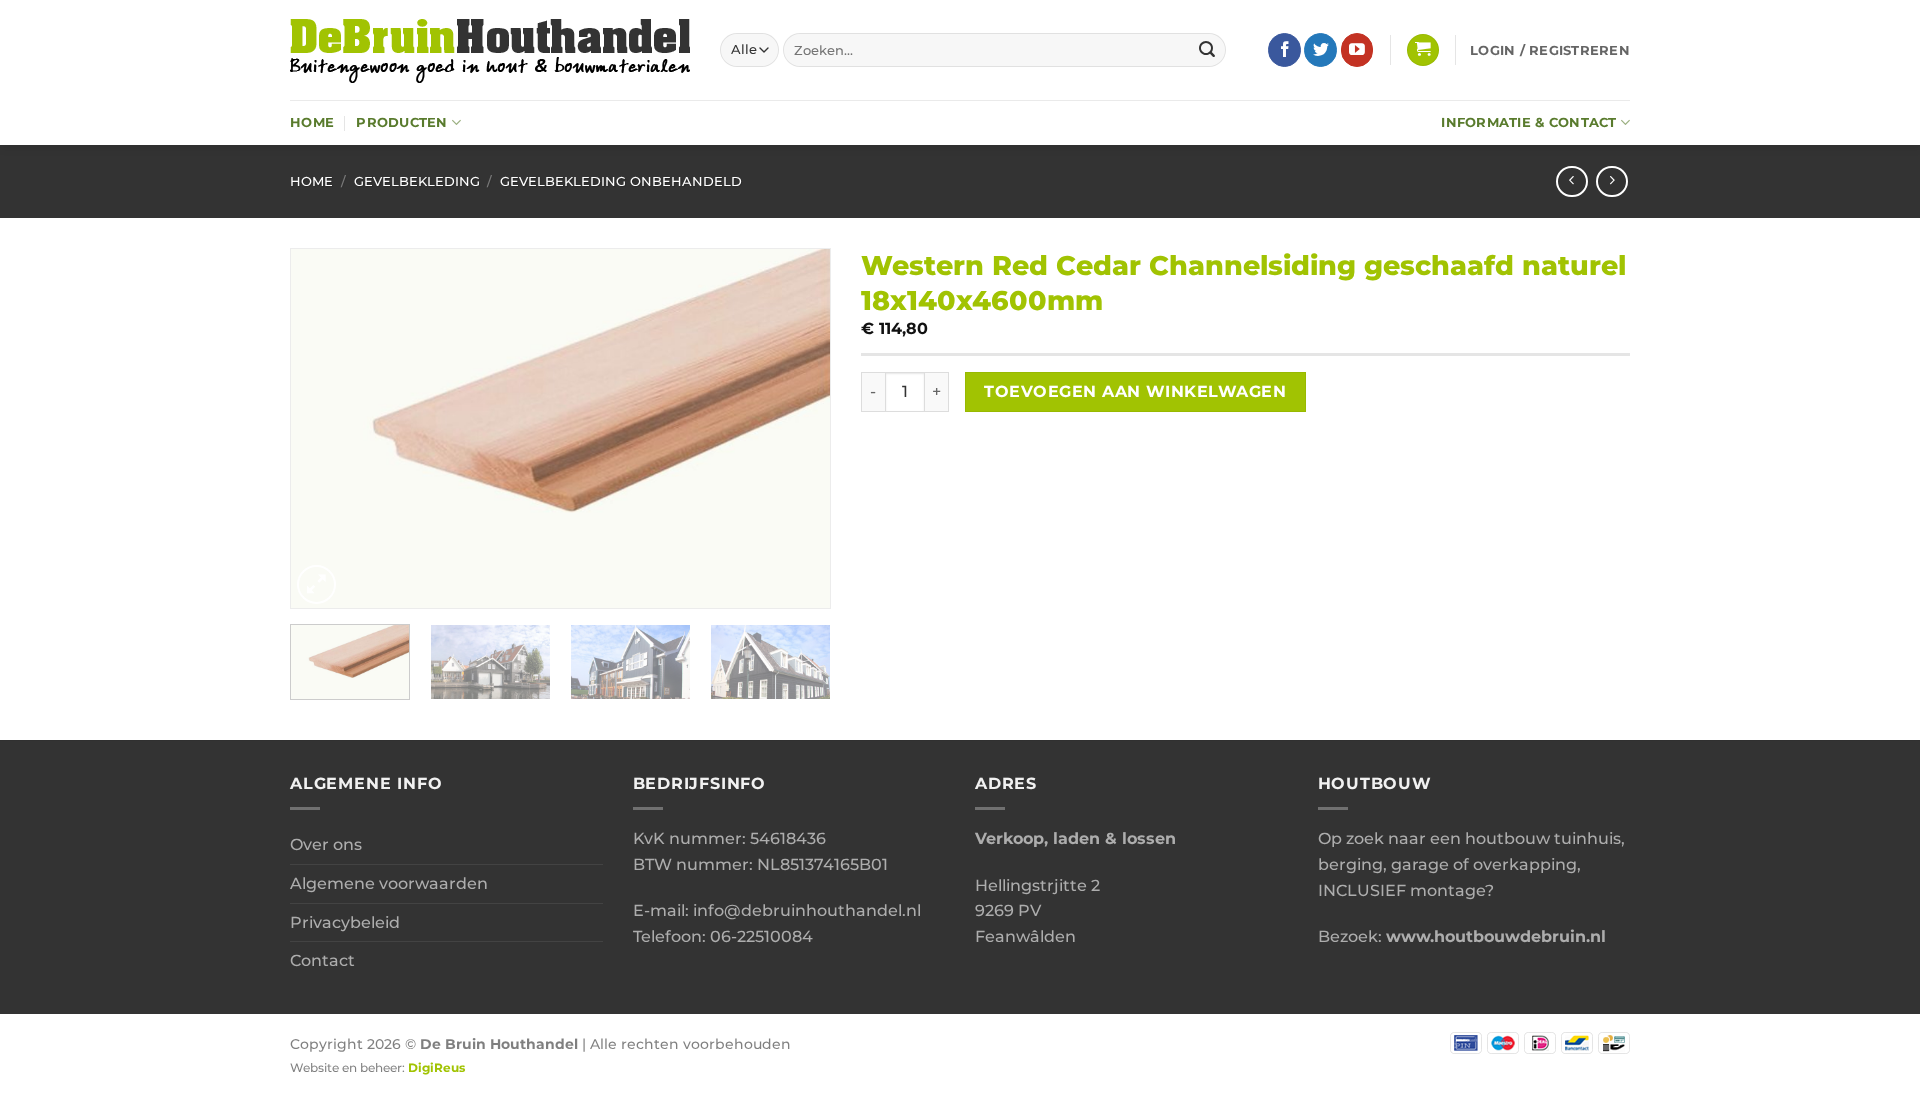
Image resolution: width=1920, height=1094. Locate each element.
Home (312, 122)
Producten (401, 122)
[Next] (795, 428)
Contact (322, 960)
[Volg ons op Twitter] (1320, 50)
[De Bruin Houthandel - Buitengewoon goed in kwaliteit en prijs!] (490, 50)
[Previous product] (1611, 181)
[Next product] (1571, 181)
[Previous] (326, 428)
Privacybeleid (345, 922)
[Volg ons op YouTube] (1357, 50)
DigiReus (436, 1068)
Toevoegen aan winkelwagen (1135, 391)
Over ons (326, 844)
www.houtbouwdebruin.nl (1496, 936)
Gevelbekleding (417, 181)
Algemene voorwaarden (389, 883)
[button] (1423, 50)
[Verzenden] (1207, 50)
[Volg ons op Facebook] (1284, 50)
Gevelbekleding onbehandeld (621, 181)
